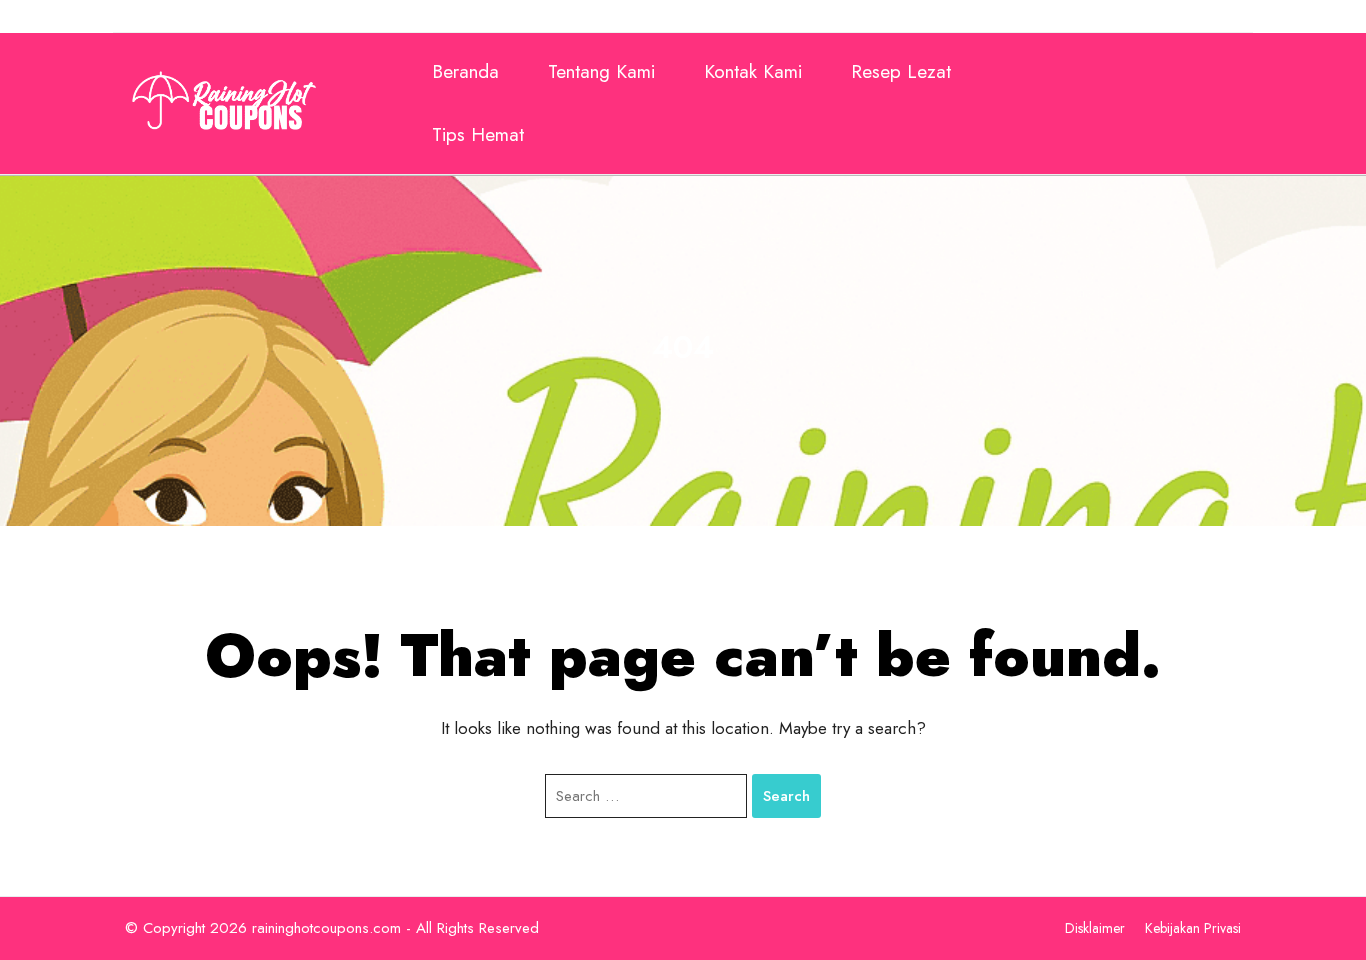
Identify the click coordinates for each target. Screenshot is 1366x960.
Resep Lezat (901, 71)
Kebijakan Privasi (1193, 928)
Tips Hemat (478, 134)
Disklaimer (1095, 928)
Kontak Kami (753, 71)
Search (786, 796)
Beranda (465, 71)
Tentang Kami (601, 71)
